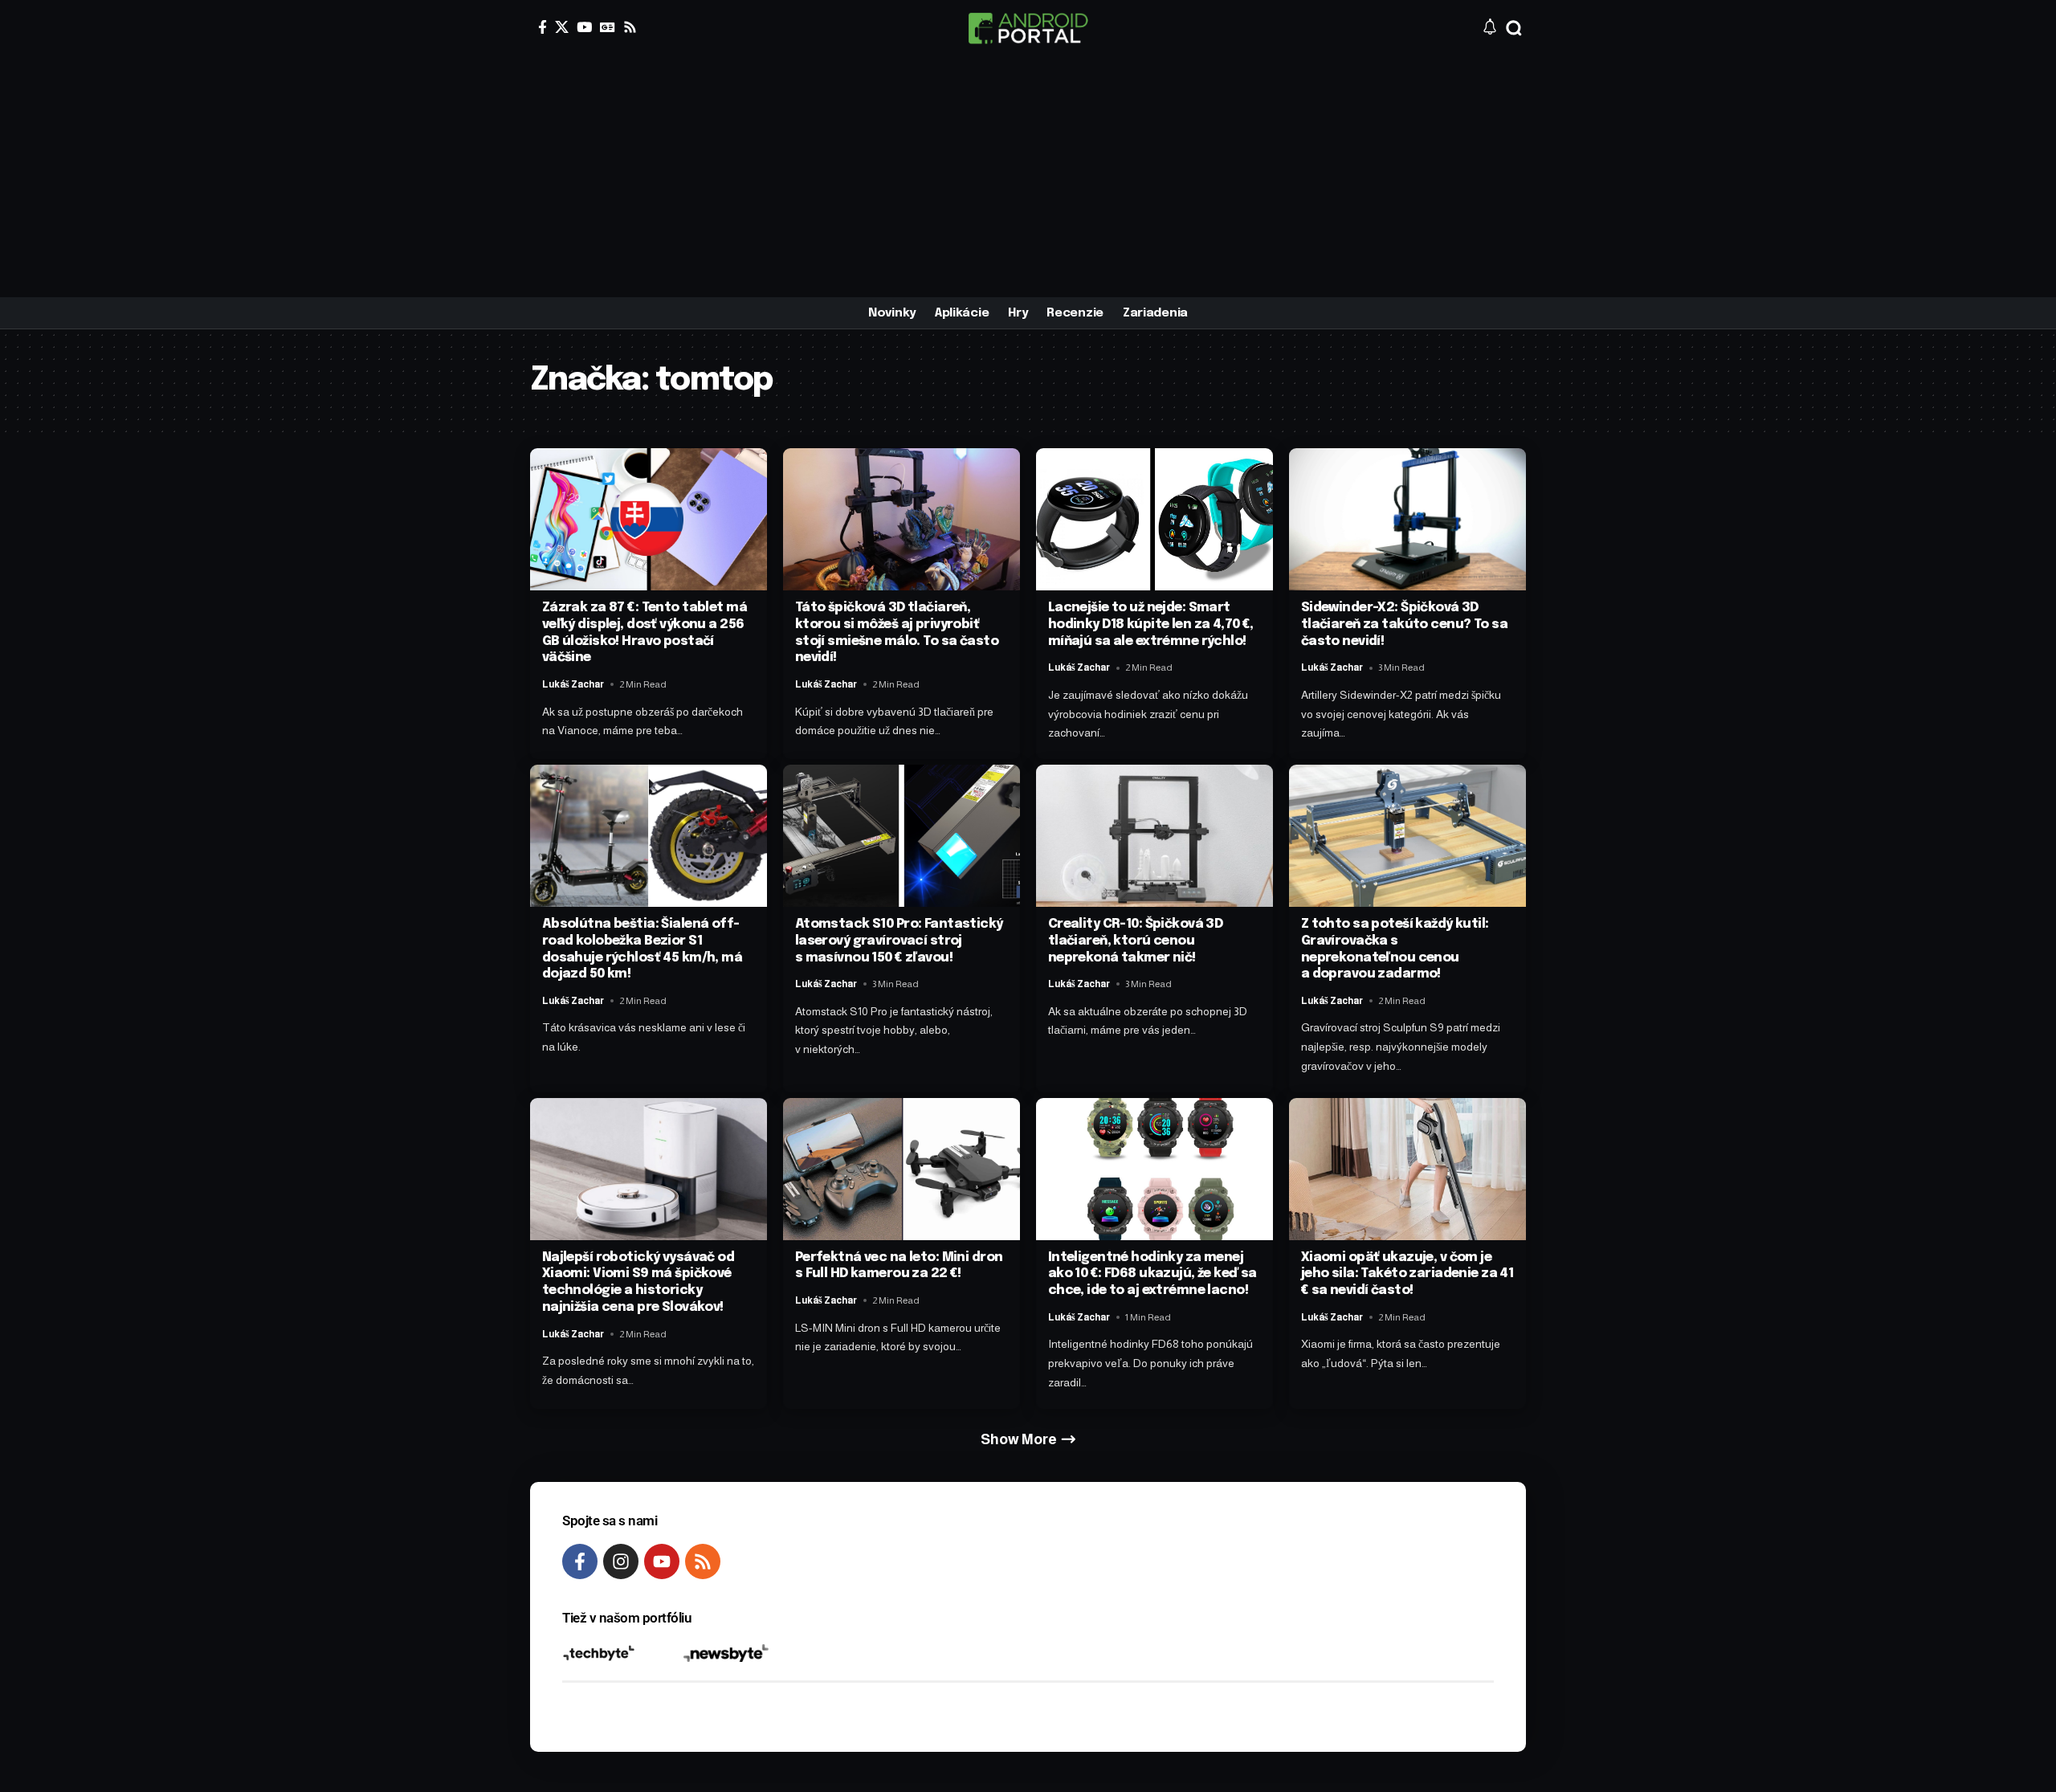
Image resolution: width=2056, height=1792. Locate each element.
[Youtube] (662, 1561)
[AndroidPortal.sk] (1028, 28)
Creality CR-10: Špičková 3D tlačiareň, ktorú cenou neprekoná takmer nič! (1136, 941)
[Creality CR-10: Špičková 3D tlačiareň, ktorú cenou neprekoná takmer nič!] (1154, 836)
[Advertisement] (1028, 177)
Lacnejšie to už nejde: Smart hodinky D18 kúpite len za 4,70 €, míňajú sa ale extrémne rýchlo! (1151, 625)
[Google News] (608, 27)
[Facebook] (543, 27)
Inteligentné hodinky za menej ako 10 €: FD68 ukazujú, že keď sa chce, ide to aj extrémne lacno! (1152, 1274)
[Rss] (630, 27)
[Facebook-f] (580, 1561)
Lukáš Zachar (573, 684)
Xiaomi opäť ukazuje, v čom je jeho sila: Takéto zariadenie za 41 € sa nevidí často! (1407, 1274)
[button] (1514, 28)
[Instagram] (621, 1561)
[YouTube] (584, 27)
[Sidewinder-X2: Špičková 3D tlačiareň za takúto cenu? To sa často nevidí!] (1407, 519)
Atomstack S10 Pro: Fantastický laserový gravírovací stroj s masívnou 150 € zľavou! (899, 941)
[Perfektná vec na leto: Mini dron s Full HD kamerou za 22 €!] (902, 1169)
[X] (562, 27)
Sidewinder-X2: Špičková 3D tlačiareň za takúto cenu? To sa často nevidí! (1404, 625)
